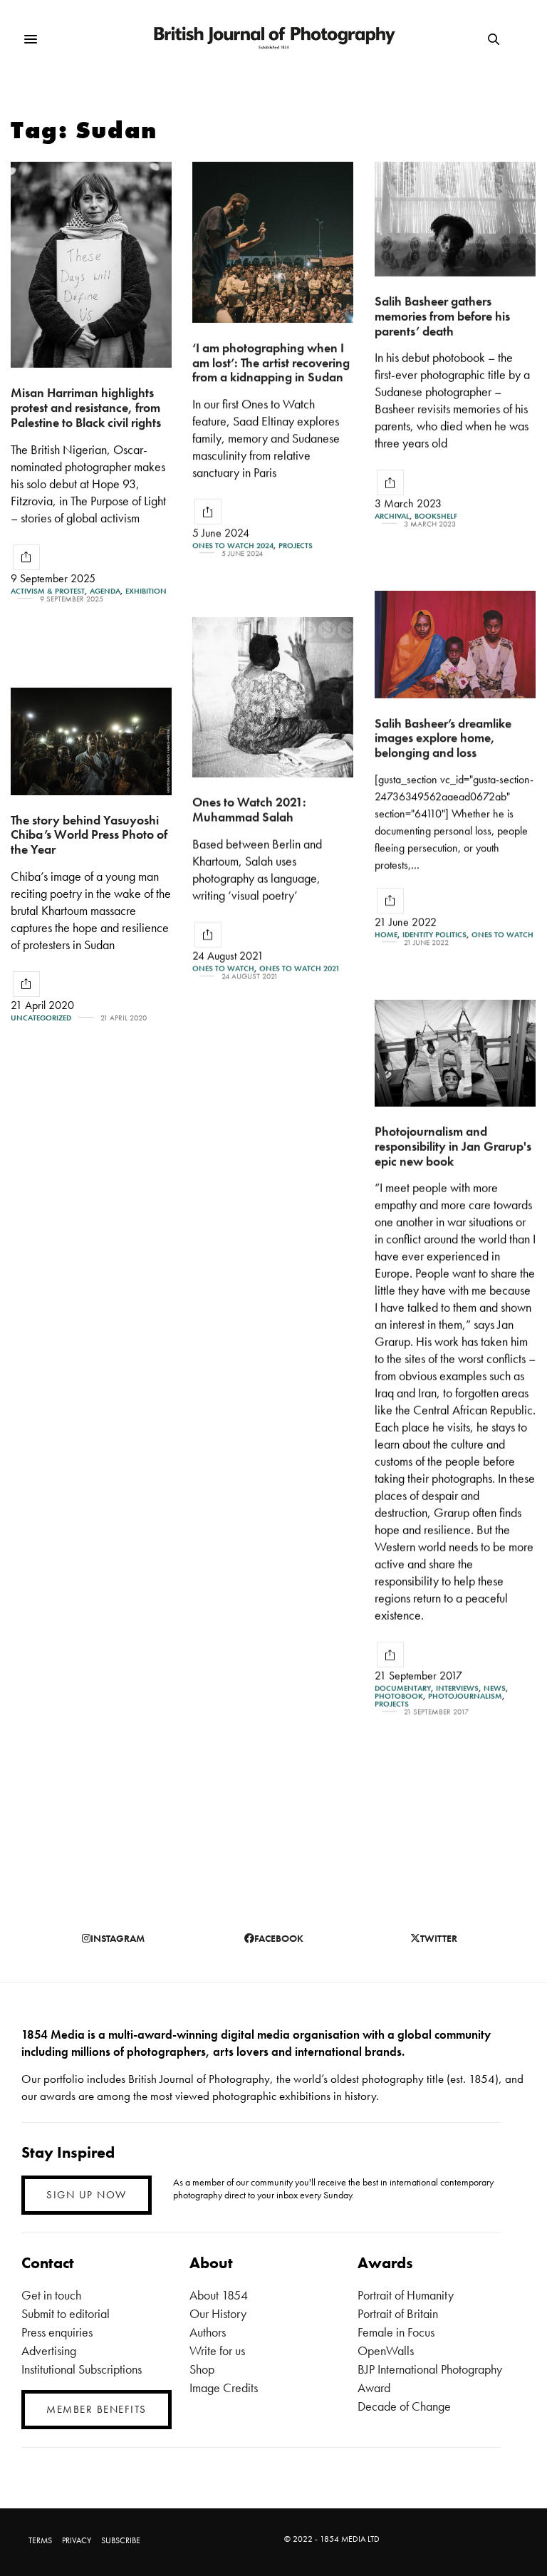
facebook (279, 1938)
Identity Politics (434, 935)
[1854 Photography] (274, 40)
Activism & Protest (48, 591)
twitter (439, 1938)
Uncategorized (41, 1018)
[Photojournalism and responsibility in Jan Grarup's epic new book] (455, 1053)
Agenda (105, 591)
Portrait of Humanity (406, 2295)
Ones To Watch (502, 935)
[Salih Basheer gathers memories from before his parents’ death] (455, 219)
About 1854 (219, 2295)
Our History (218, 2313)
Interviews (457, 1688)
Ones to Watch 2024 (233, 545)
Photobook (399, 1696)
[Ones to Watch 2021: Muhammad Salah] (273, 697)
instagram (118, 1938)
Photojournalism (465, 1696)
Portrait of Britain (398, 2313)
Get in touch (51, 2295)
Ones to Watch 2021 (299, 969)
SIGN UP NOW (87, 2195)
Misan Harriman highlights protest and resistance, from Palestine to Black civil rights (86, 407)
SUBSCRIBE (121, 2540)
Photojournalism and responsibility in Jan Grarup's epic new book (453, 1146)
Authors (208, 2332)
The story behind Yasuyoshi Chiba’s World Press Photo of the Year (89, 834)
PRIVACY (77, 2540)
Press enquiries (57, 2332)
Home (386, 935)
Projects (296, 545)
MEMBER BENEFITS (97, 2409)
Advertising (49, 2350)
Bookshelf (436, 516)
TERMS (40, 2540)
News (495, 1688)
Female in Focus (396, 2332)
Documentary (403, 1688)
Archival (392, 516)
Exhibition (146, 591)
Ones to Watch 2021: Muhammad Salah (249, 809)
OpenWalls (386, 2350)
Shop (202, 2369)
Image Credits (224, 2388)
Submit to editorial (66, 2313)
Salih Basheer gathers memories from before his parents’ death (442, 316)
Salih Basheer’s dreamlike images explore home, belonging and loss (443, 738)
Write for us (217, 2350)
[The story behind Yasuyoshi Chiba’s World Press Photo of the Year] (91, 741)
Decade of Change (404, 2406)
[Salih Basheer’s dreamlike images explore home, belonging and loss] (455, 645)
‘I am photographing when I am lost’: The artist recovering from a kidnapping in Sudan (271, 362)
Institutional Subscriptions (82, 2369)
